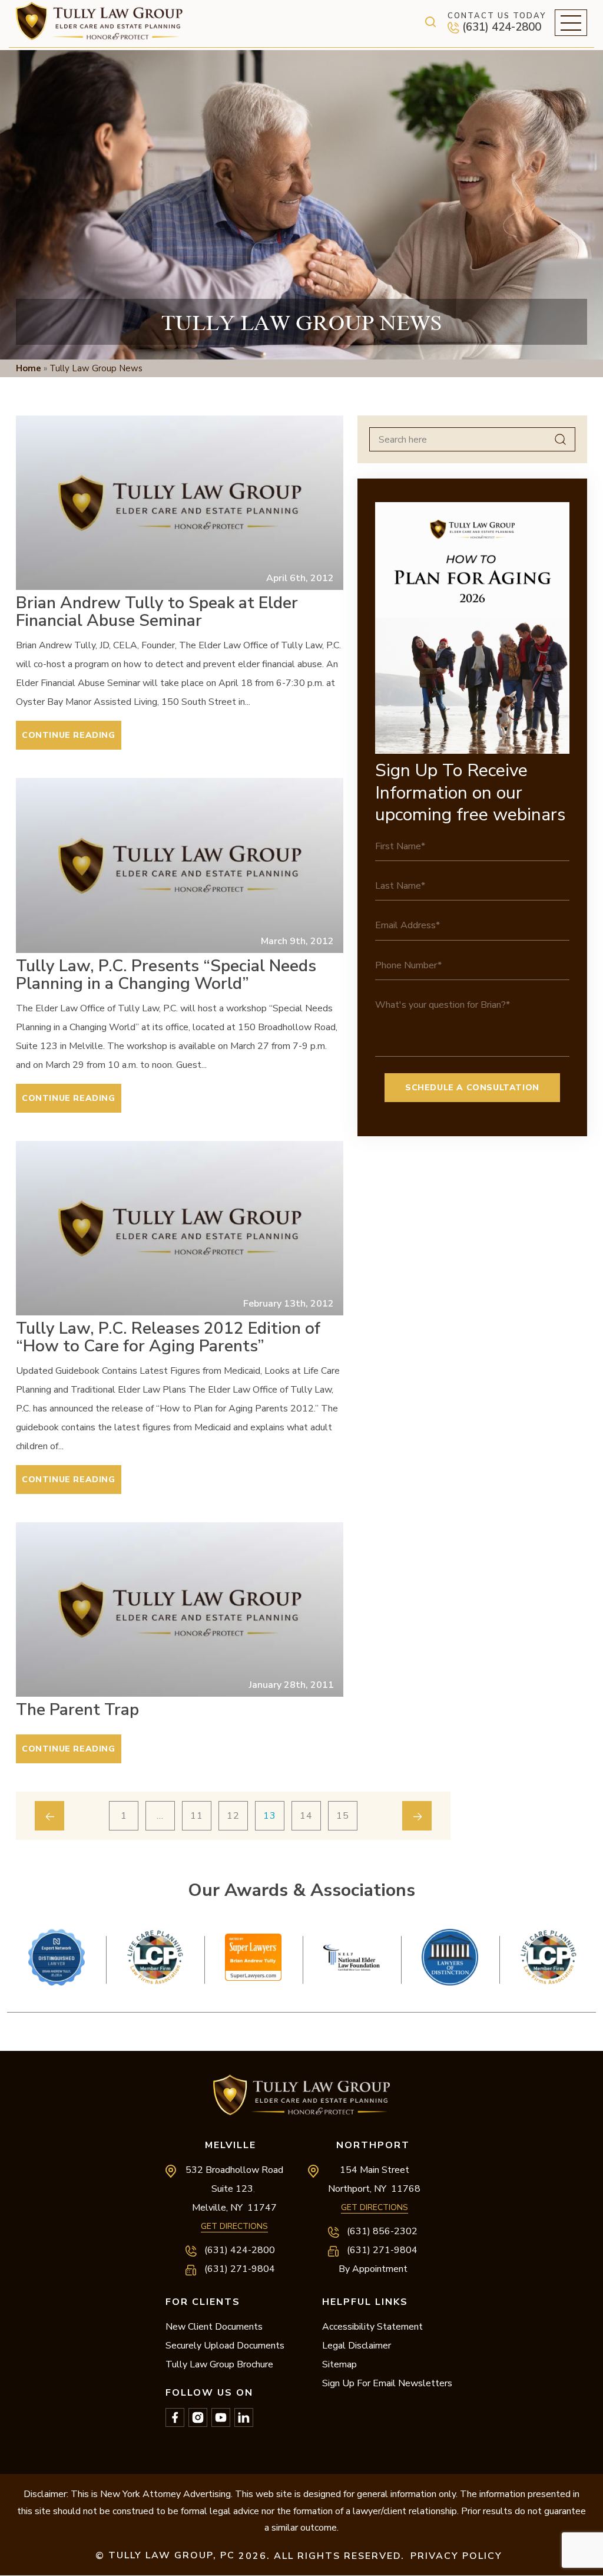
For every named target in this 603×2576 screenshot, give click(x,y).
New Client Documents (214, 2327)
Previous (301, 1920)
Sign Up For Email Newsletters (387, 2383)
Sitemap (339, 2364)
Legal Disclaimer (357, 2346)
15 (343, 1816)
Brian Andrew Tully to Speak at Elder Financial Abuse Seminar (157, 612)
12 (233, 1816)
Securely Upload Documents (225, 2346)
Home (29, 368)
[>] (417, 1816)
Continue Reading (69, 735)
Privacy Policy (456, 2556)
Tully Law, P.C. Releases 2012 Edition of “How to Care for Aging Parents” (168, 1337)
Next (301, 2003)
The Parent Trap (77, 1710)
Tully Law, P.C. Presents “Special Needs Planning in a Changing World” (166, 975)
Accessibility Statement (372, 2327)
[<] (49, 1816)
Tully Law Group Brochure (219, 2364)
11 (197, 1816)
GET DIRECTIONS (234, 2226)
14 (306, 1816)
